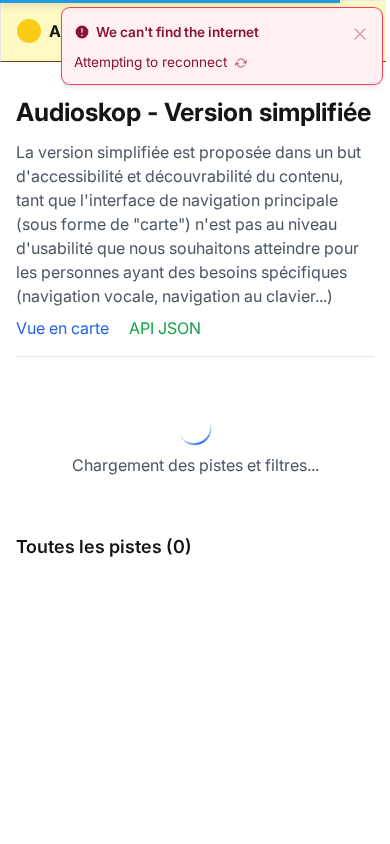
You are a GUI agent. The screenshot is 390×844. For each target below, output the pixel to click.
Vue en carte (64, 328)
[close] (360, 32)
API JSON (165, 328)
